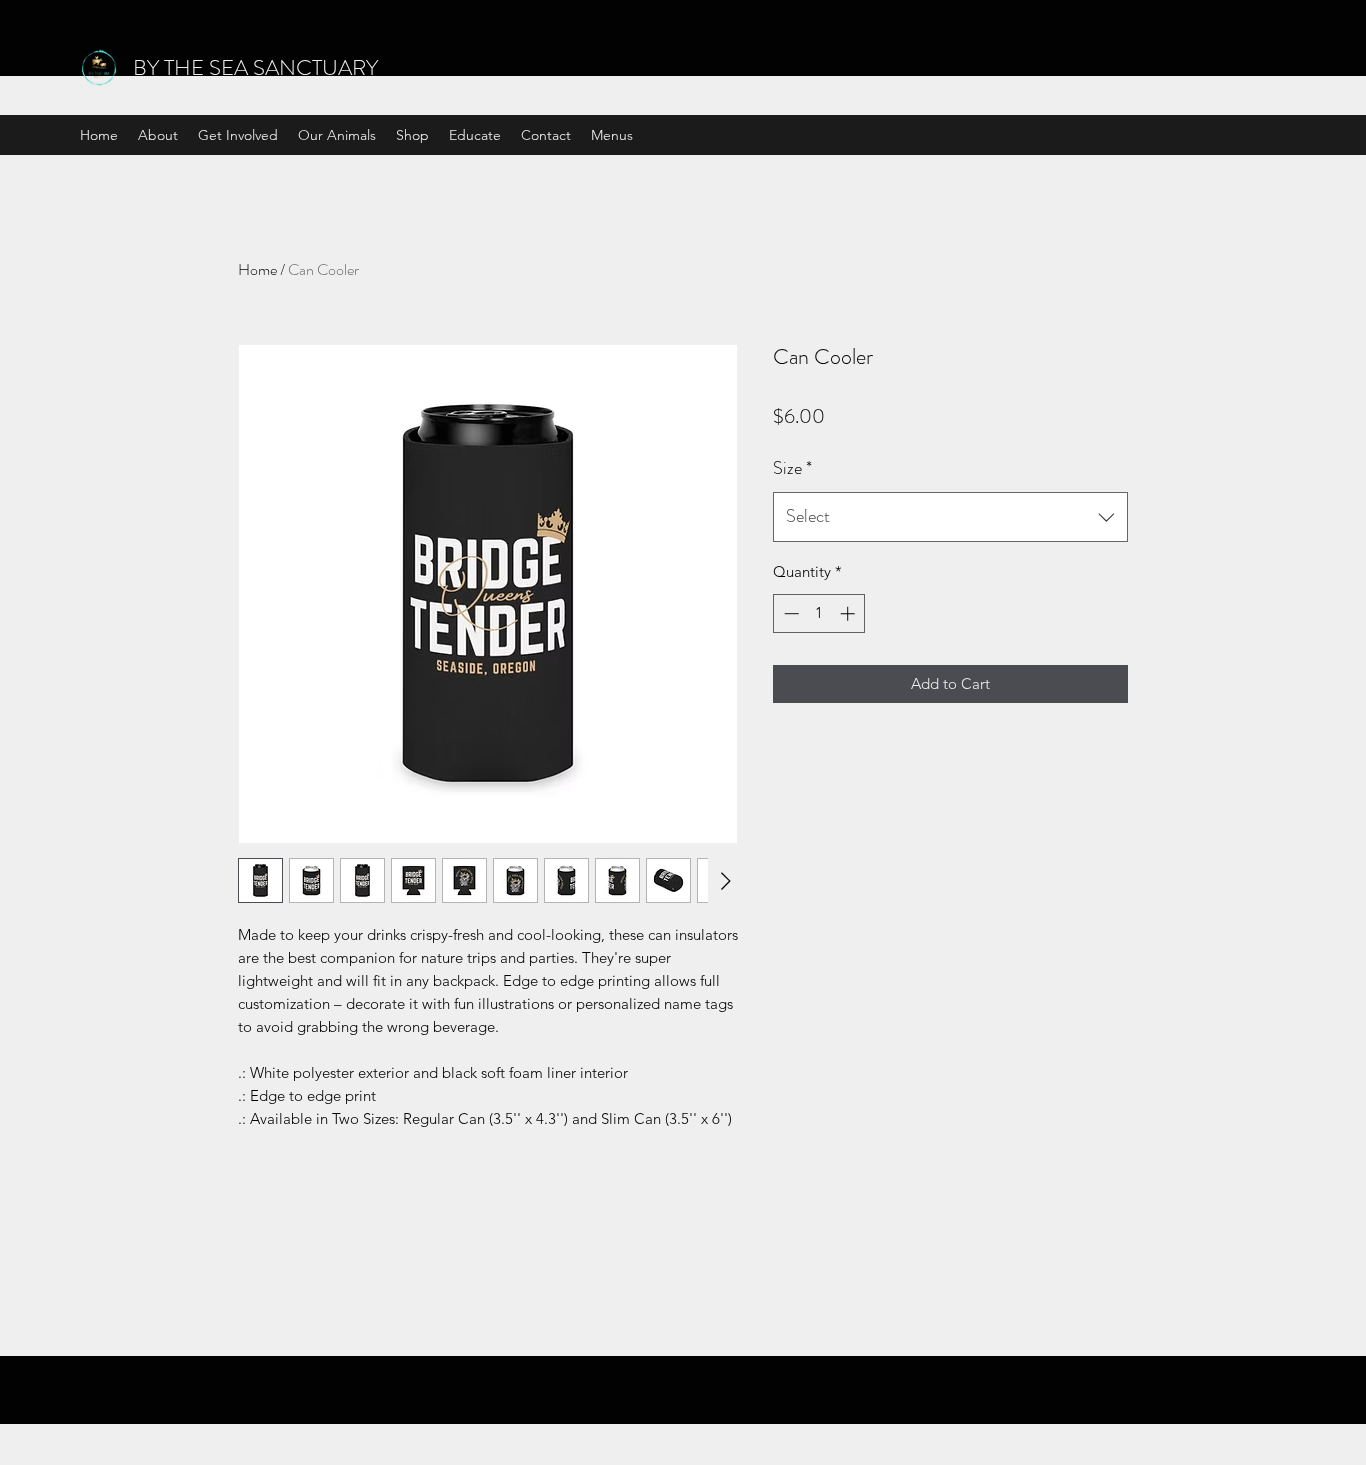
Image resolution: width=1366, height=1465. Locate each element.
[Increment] (849, 613)
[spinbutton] (819, 613)
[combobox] (950, 517)
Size (792, 468)
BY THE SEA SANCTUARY (255, 67)
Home (257, 269)
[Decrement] (789, 613)
